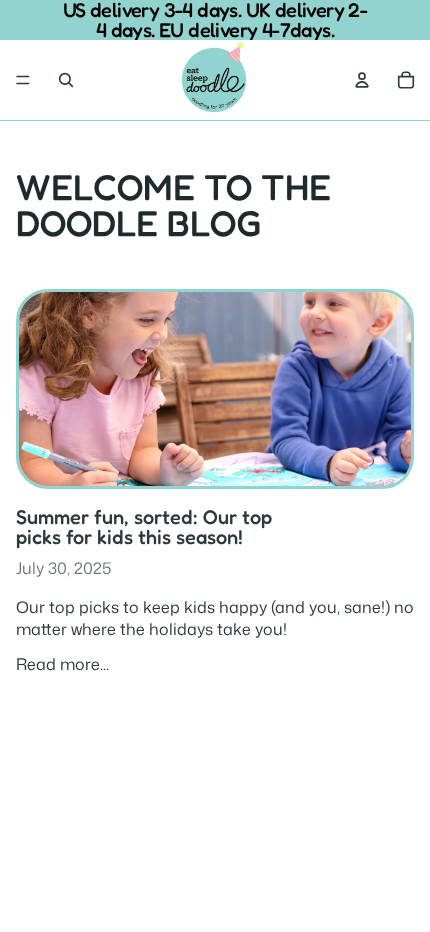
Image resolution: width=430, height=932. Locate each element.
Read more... (62, 664)
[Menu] (23, 80)
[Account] (362, 80)
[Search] (66, 80)
